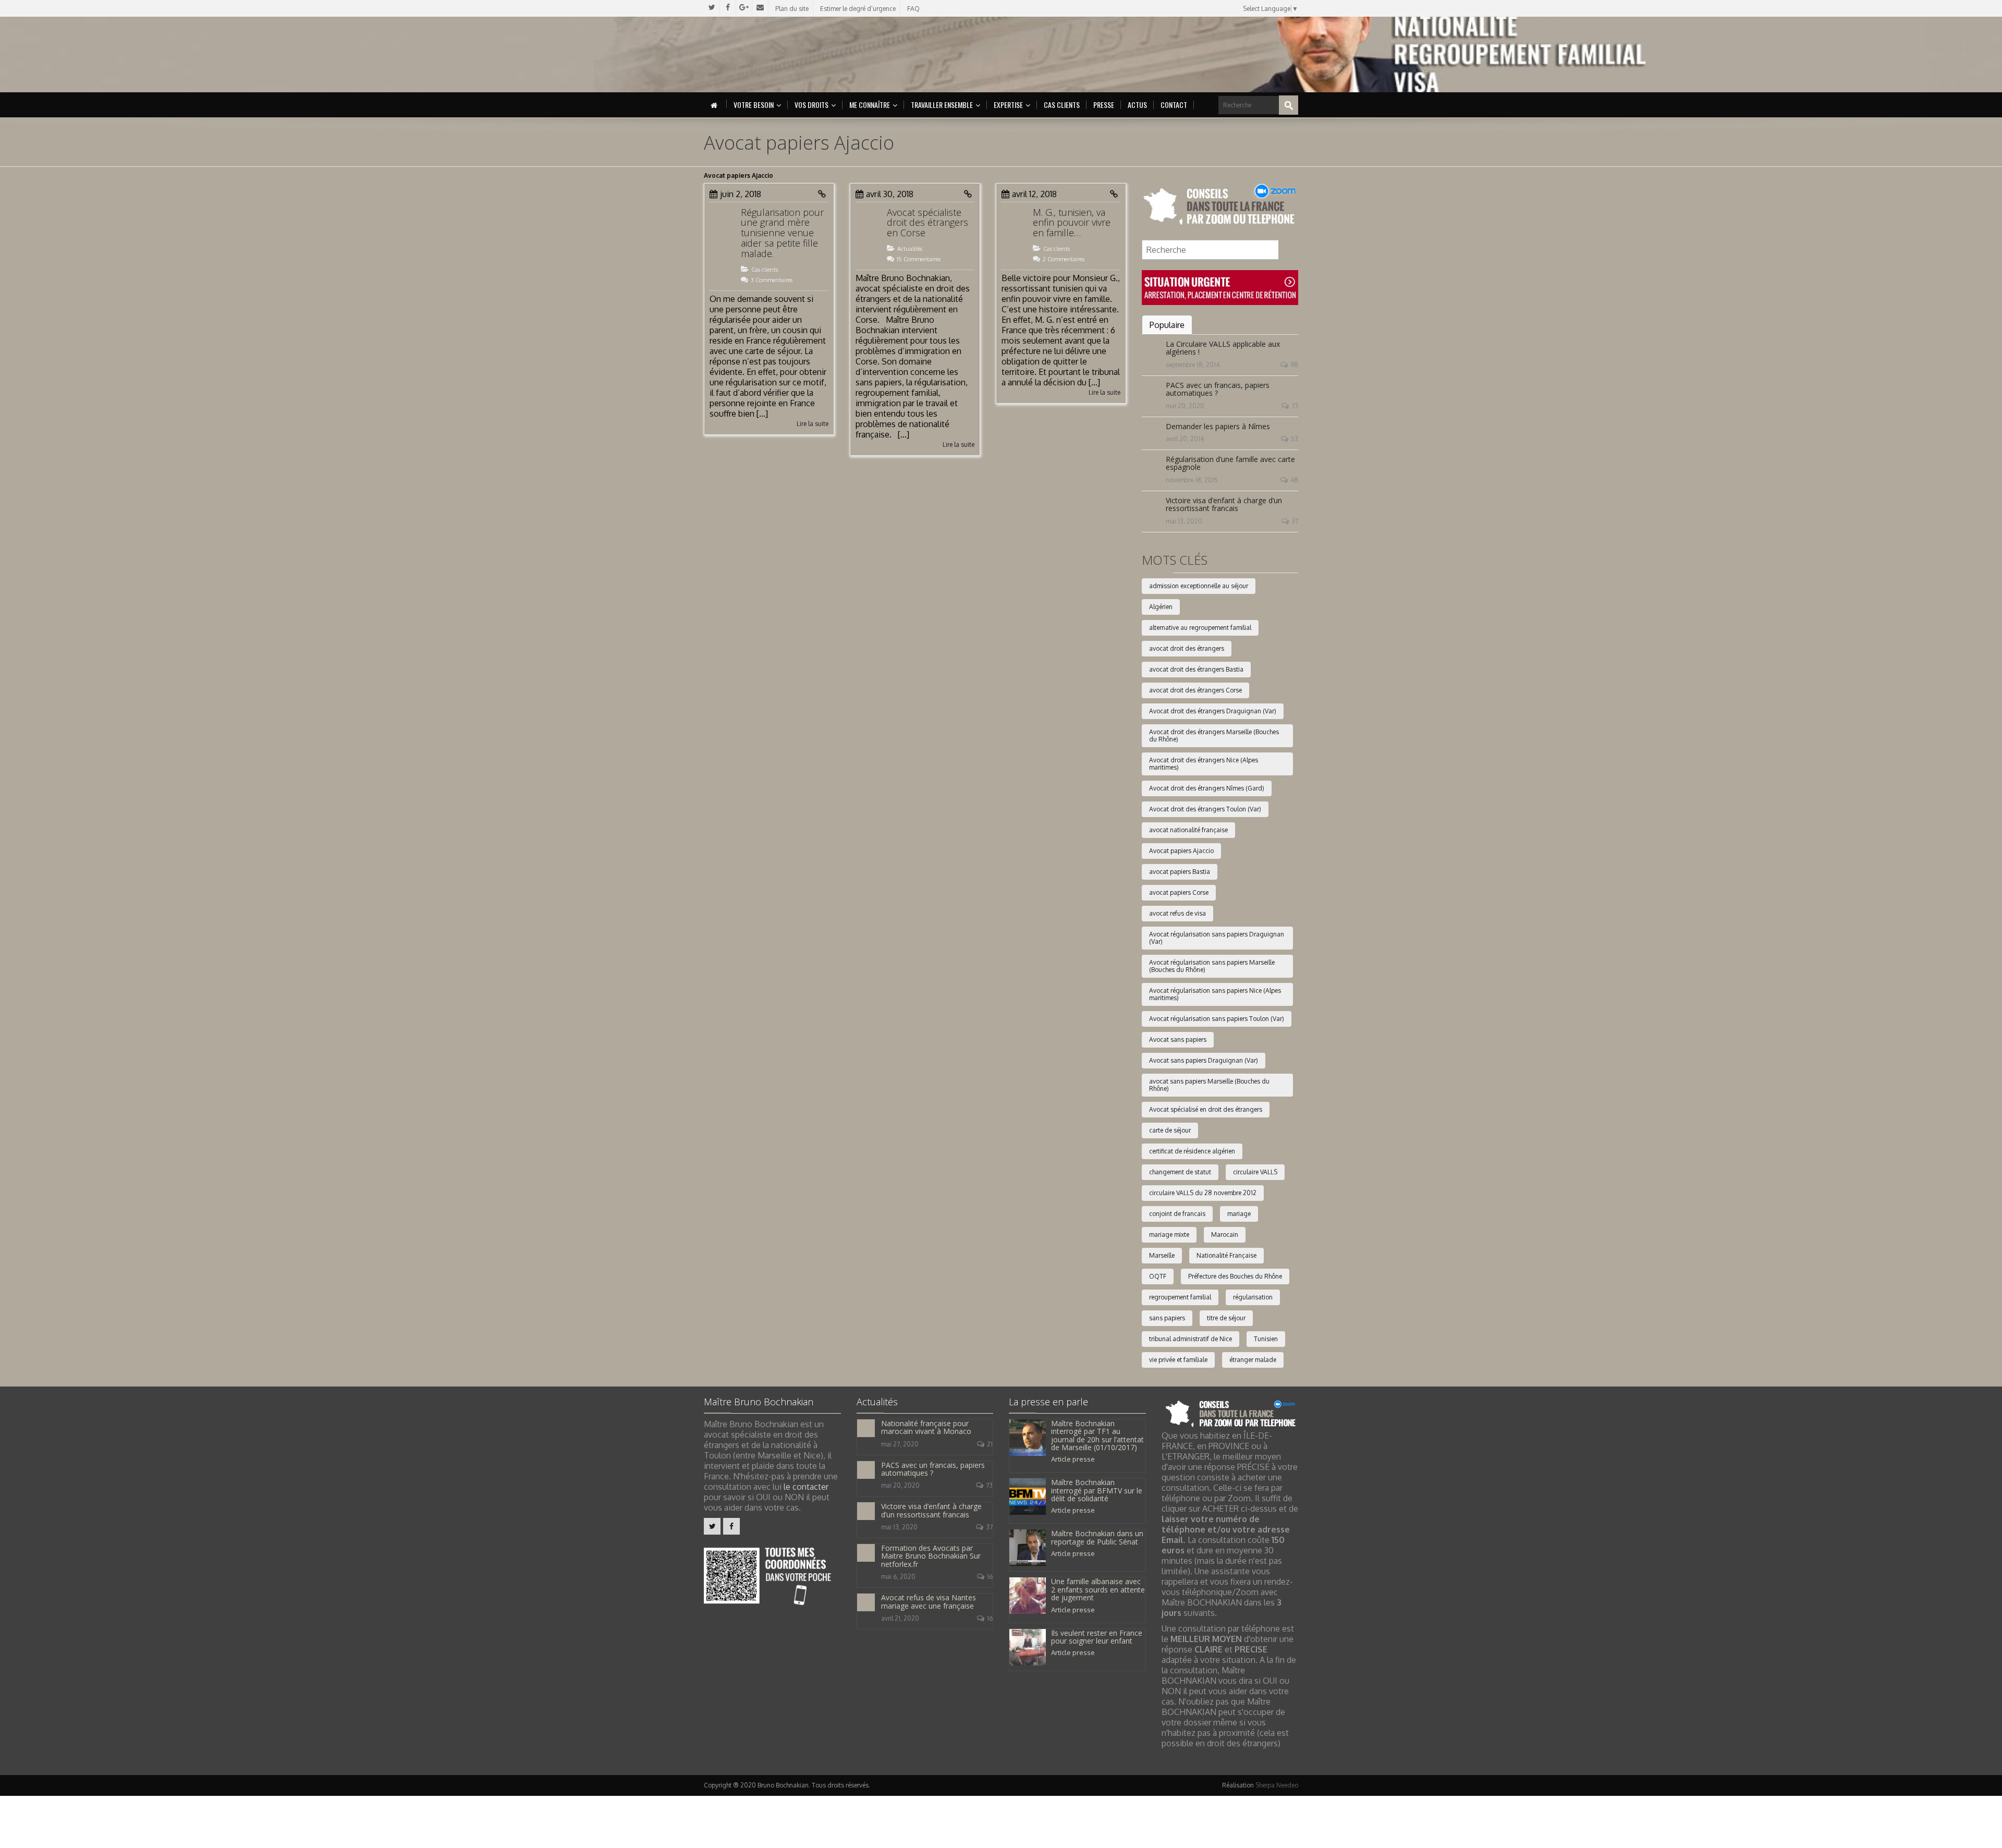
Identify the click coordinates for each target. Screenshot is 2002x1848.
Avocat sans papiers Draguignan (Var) (1204, 1060)
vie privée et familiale (1178, 1360)
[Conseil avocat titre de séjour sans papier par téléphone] (1220, 205)
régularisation (1253, 1297)
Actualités (910, 249)
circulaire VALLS (1255, 1172)
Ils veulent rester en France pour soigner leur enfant (1097, 1637)
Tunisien (1266, 1339)
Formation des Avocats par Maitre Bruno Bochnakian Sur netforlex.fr (931, 1556)
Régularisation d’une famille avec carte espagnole (1230, 463)
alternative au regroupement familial (1200, 628)
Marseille (1162, 1255)
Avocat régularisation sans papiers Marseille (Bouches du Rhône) (1212, 966)
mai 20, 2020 (1185, 406)
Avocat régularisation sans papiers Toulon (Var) (1217, 1019)
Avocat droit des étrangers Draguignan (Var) (1213, 711)
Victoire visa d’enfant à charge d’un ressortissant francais (1224, 504)
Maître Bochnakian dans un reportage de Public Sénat (1097, 1537)
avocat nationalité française (1188, 830)
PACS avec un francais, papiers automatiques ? (1218, 389)
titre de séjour (1226, 1318)
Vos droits (811, 105)
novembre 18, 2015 (1192, 480)
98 (1294, 365)
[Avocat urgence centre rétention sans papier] (1220, 287)
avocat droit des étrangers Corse (1195, 690)
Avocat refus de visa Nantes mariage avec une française (929, 1601)
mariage (1239, 1214)
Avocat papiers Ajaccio (1181, 851)
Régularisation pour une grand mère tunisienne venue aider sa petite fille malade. (782, 233)
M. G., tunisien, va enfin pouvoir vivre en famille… (1072, 223)
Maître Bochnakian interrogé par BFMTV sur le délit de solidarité (1097, 1490)
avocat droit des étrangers (1187, 648)
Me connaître (870, 105)
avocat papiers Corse (1179, 892)
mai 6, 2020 (898, 1577)
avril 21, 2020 (900, 1618)
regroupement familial (1180, 1297)
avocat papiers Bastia (1180, 872)
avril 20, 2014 (1185, 439)
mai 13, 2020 (1184, 521)
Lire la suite (813, 424)
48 (1294, 480)
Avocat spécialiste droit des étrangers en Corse (927, 223)
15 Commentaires (919, 259)
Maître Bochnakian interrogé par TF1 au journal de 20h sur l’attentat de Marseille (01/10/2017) (1097, 1435)
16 (990, 1577)
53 (1295, 439)
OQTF (1158, 1276)
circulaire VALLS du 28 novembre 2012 (1203, 1193)
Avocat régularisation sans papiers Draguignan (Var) (1217, 938)
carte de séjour (1170, 1130)
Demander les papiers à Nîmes (1218, 426)
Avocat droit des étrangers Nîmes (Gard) (1207, 788)
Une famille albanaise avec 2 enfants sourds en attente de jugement (1098, 1589)
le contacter (806, 1487)
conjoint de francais (1177, 1214)
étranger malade (1253, 1360)
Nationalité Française (1226, 1255)
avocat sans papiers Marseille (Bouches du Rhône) (1209, 1085)
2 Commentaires (1064, 259)
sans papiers (1167, 1318)
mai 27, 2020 (900, 1444)
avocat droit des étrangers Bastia (1196, 669)
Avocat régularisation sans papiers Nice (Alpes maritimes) (1215, 994)
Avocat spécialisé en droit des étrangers (1206, 1109)
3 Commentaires (772, 280)
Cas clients (1062, 105)
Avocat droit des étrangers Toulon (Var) (1205, 809)
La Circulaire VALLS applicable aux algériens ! (1223, 348)
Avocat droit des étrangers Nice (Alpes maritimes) (1204, 764)
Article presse (1073, 1459)
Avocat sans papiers (1178, 1039)
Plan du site (792, 9)
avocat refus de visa (1177, 913)
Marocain (1225, 1235)
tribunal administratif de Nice (1191, 1339)
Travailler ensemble (942, 105)
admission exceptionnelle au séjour (1199, 586)
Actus (1137, 105)
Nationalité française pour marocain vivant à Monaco (926, 1427)
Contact (1174, 105)
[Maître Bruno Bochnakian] (793, 54)
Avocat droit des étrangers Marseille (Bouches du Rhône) (1214, 735)
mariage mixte (1169, 1235)
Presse (1104, 105)
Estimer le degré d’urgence (858, 9)
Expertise (1008, 105)
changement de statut (1180, 1172)
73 (1295, 406)
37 (1295, 521)
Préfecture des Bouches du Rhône (1235, 1276)
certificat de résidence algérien (1192, 1151)
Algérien (1161, 607)
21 (990, 1444)
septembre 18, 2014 (1193, 365)
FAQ (913, 9)
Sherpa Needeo (1277, 1785)
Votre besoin (754, 105)
